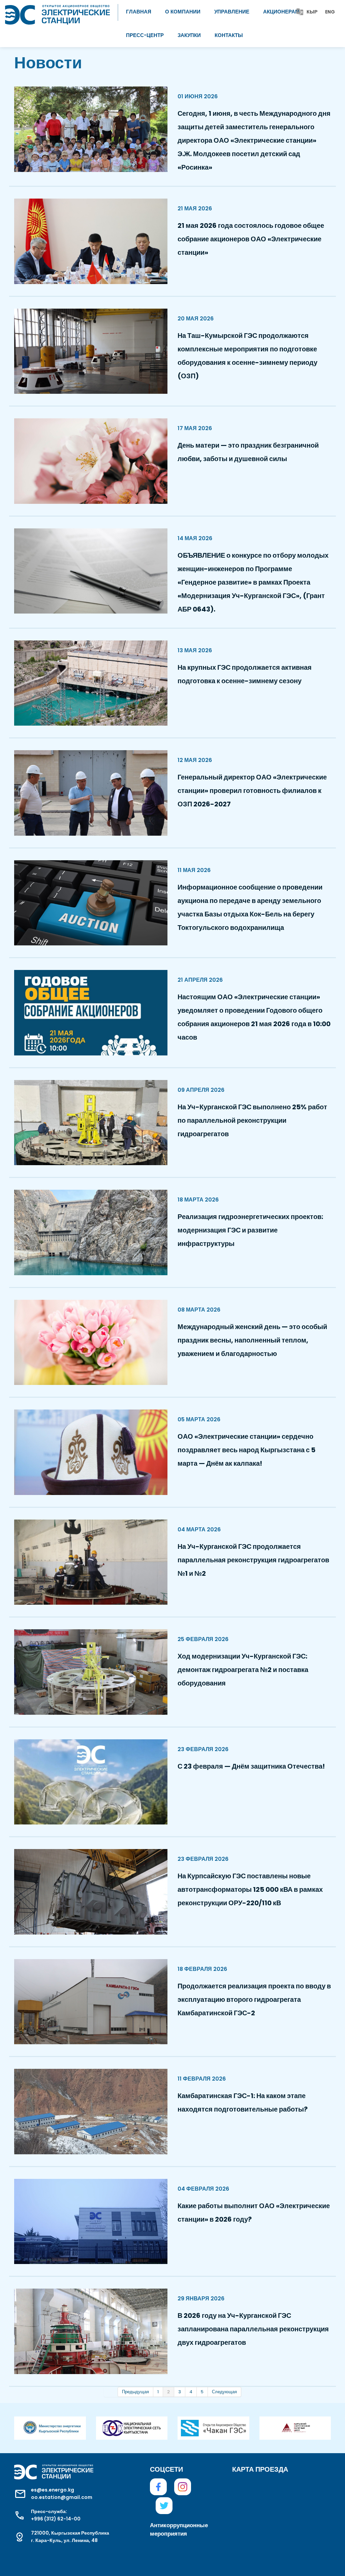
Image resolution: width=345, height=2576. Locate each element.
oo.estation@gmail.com (62, 2497)
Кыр (312, 12)
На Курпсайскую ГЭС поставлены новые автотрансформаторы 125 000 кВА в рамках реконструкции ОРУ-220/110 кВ (250, 1889)
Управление (232, 12)
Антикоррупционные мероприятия (172, 2529)
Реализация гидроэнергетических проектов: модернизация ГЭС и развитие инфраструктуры (250, 1230)
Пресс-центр (145, 35)
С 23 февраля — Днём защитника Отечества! (251, 1766)
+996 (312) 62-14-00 (56, 2519)
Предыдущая (135, 2392)
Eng (330, 12)
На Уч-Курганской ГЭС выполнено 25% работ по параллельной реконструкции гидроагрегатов (252, 1120)
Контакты (229, 35)
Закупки (189, 35)
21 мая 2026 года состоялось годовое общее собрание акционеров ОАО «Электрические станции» (251, 239)
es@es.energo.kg (53, 2490)
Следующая (224, 2392)
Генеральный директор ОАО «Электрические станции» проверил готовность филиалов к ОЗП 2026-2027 (252, 791)
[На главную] (57, 12)
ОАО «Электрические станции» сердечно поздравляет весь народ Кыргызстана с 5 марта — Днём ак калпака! (246, 1450)
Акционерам (281, 12)
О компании (183, 12)
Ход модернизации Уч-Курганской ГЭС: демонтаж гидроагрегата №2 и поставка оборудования (243, 1670)
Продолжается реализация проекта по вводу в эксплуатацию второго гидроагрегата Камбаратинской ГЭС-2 (254, 1999)
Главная (139, 12)
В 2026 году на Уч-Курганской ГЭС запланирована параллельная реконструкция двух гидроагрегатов (253, 2329)
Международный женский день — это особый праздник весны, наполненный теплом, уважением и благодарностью (252, 1340)
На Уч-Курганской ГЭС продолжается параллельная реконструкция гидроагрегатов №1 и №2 (253, 1560)
